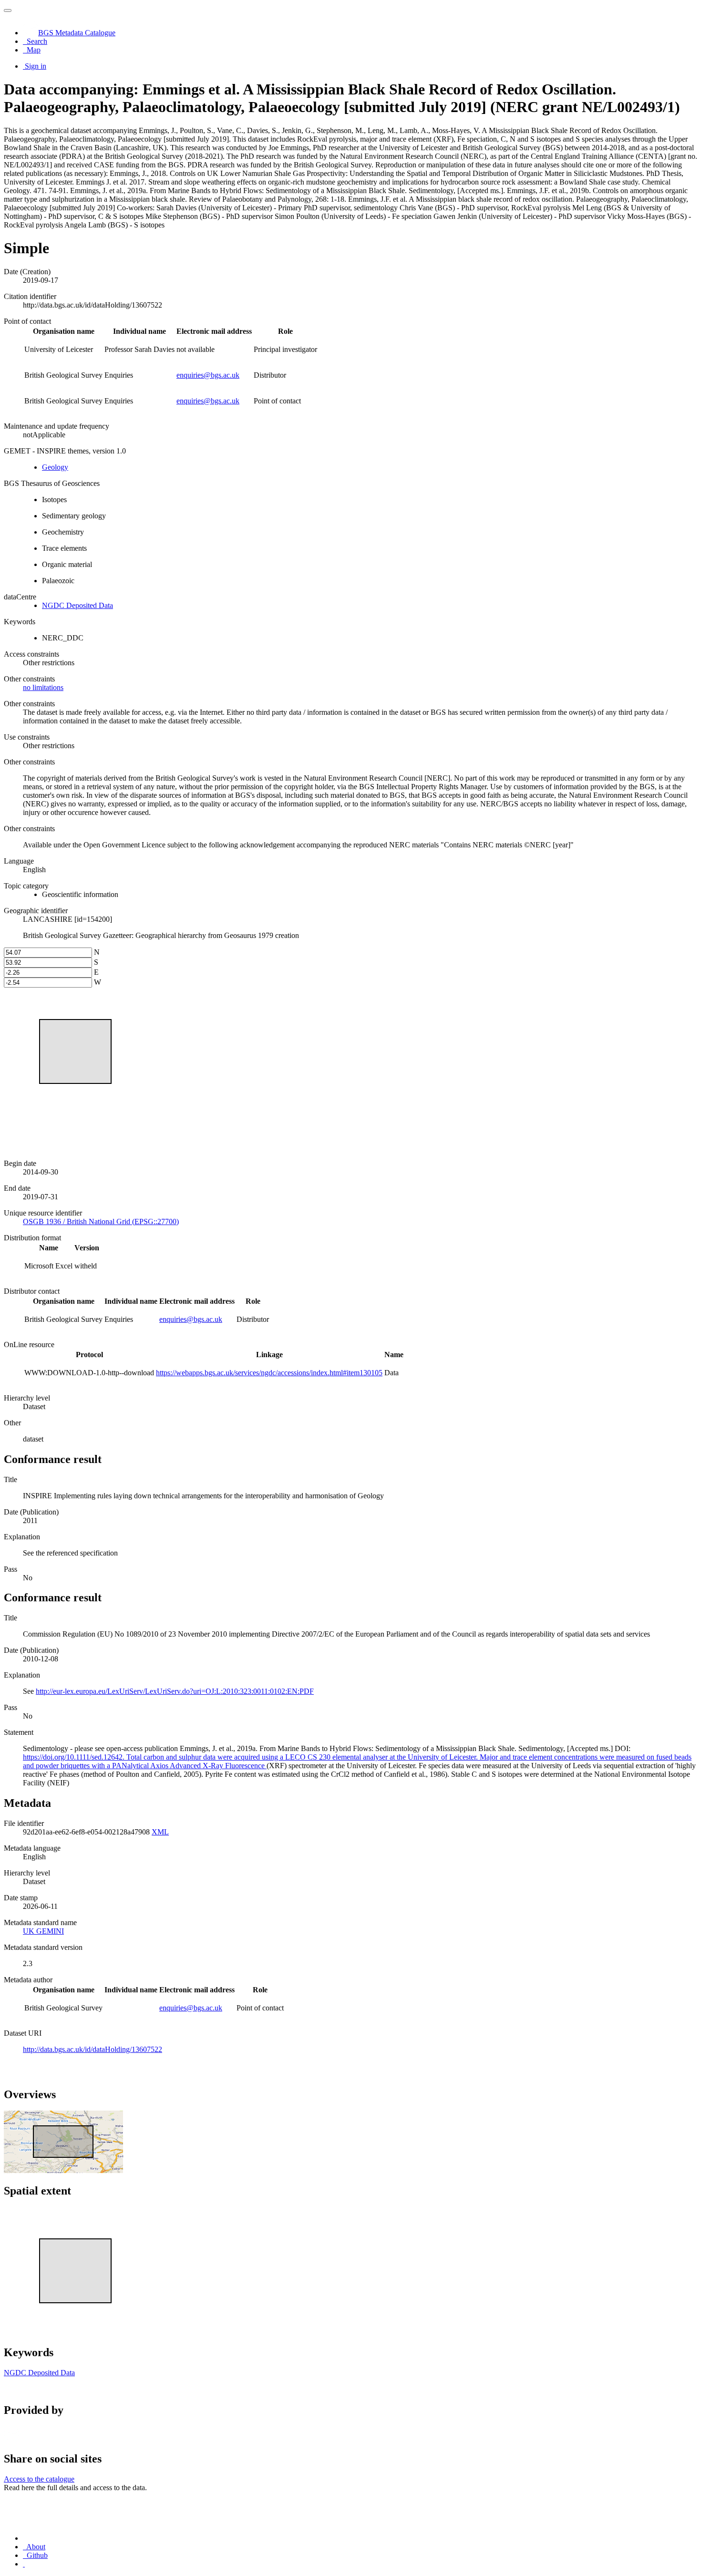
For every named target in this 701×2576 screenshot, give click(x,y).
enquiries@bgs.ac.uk (208, 375)
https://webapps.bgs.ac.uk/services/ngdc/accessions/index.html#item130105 (269, 1373)
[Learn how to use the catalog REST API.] (24, 2564)
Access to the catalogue (39, 2479)
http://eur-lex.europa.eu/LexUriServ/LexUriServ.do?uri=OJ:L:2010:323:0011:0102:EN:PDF (175, 1691)
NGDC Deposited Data (77, 605)
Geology (55, 467)
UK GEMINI (43, 1931)
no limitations (43, 687)
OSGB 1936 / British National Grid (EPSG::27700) (101, 1221)
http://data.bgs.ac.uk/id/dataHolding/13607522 (93, 2049)
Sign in (36, 66)
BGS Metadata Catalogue (77, 33)
